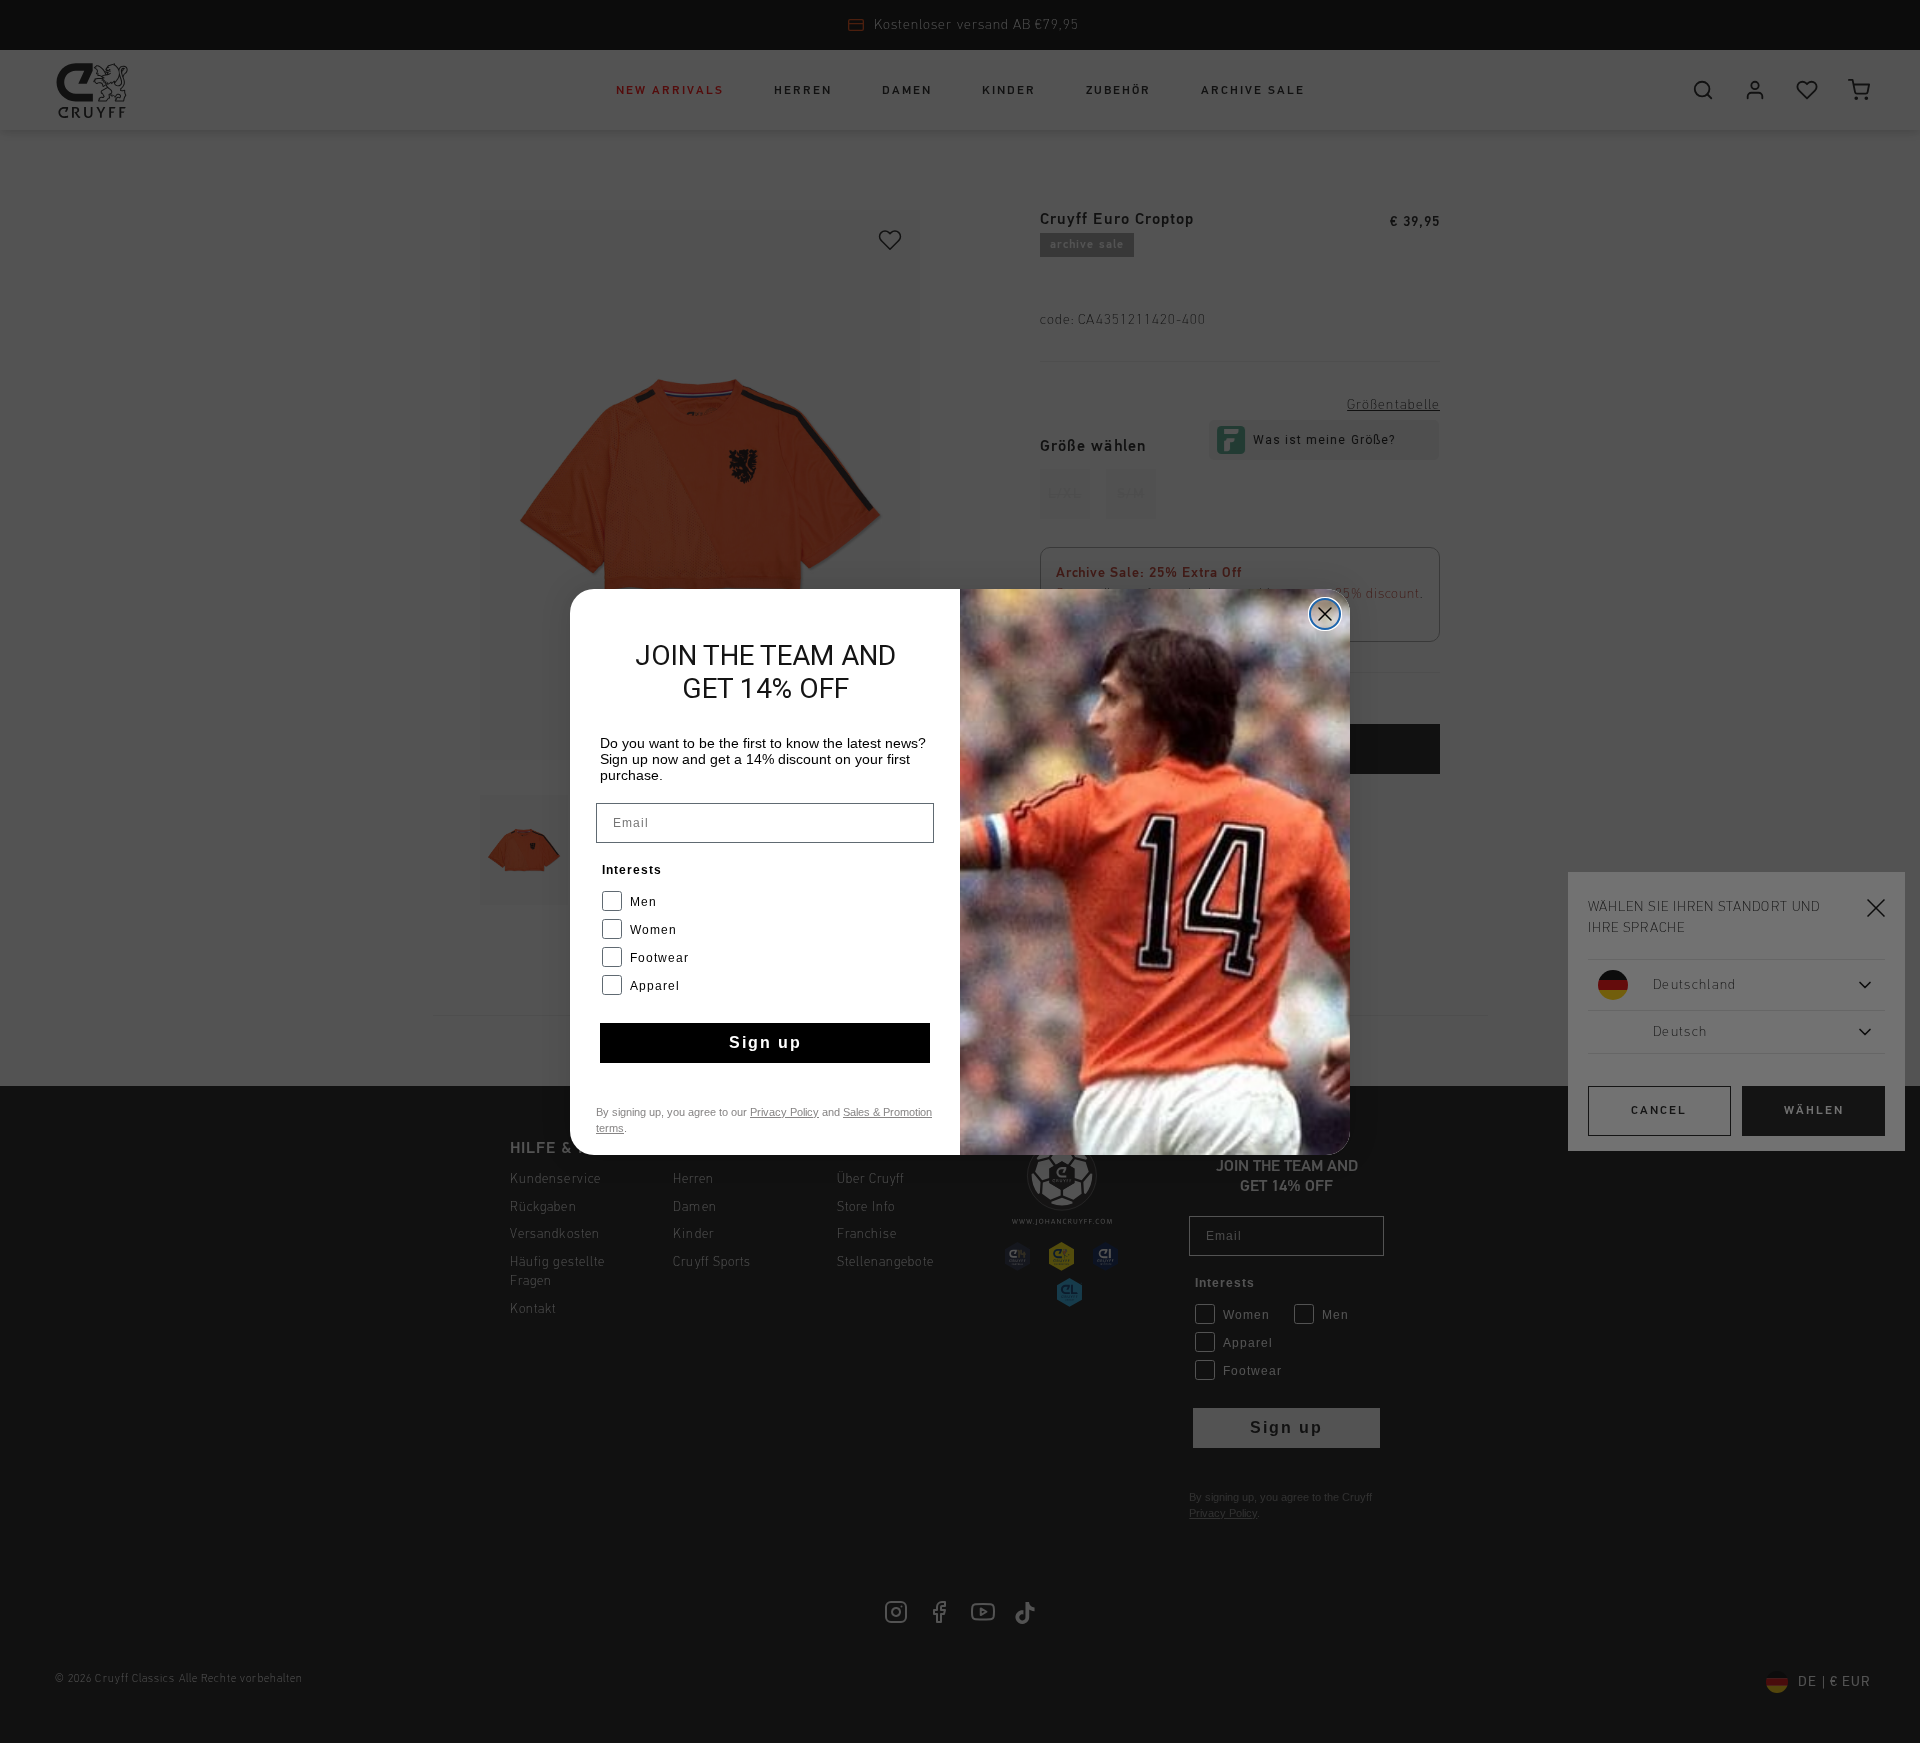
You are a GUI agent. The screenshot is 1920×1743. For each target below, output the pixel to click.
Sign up (765, 1042)
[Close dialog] (1325, 614)
